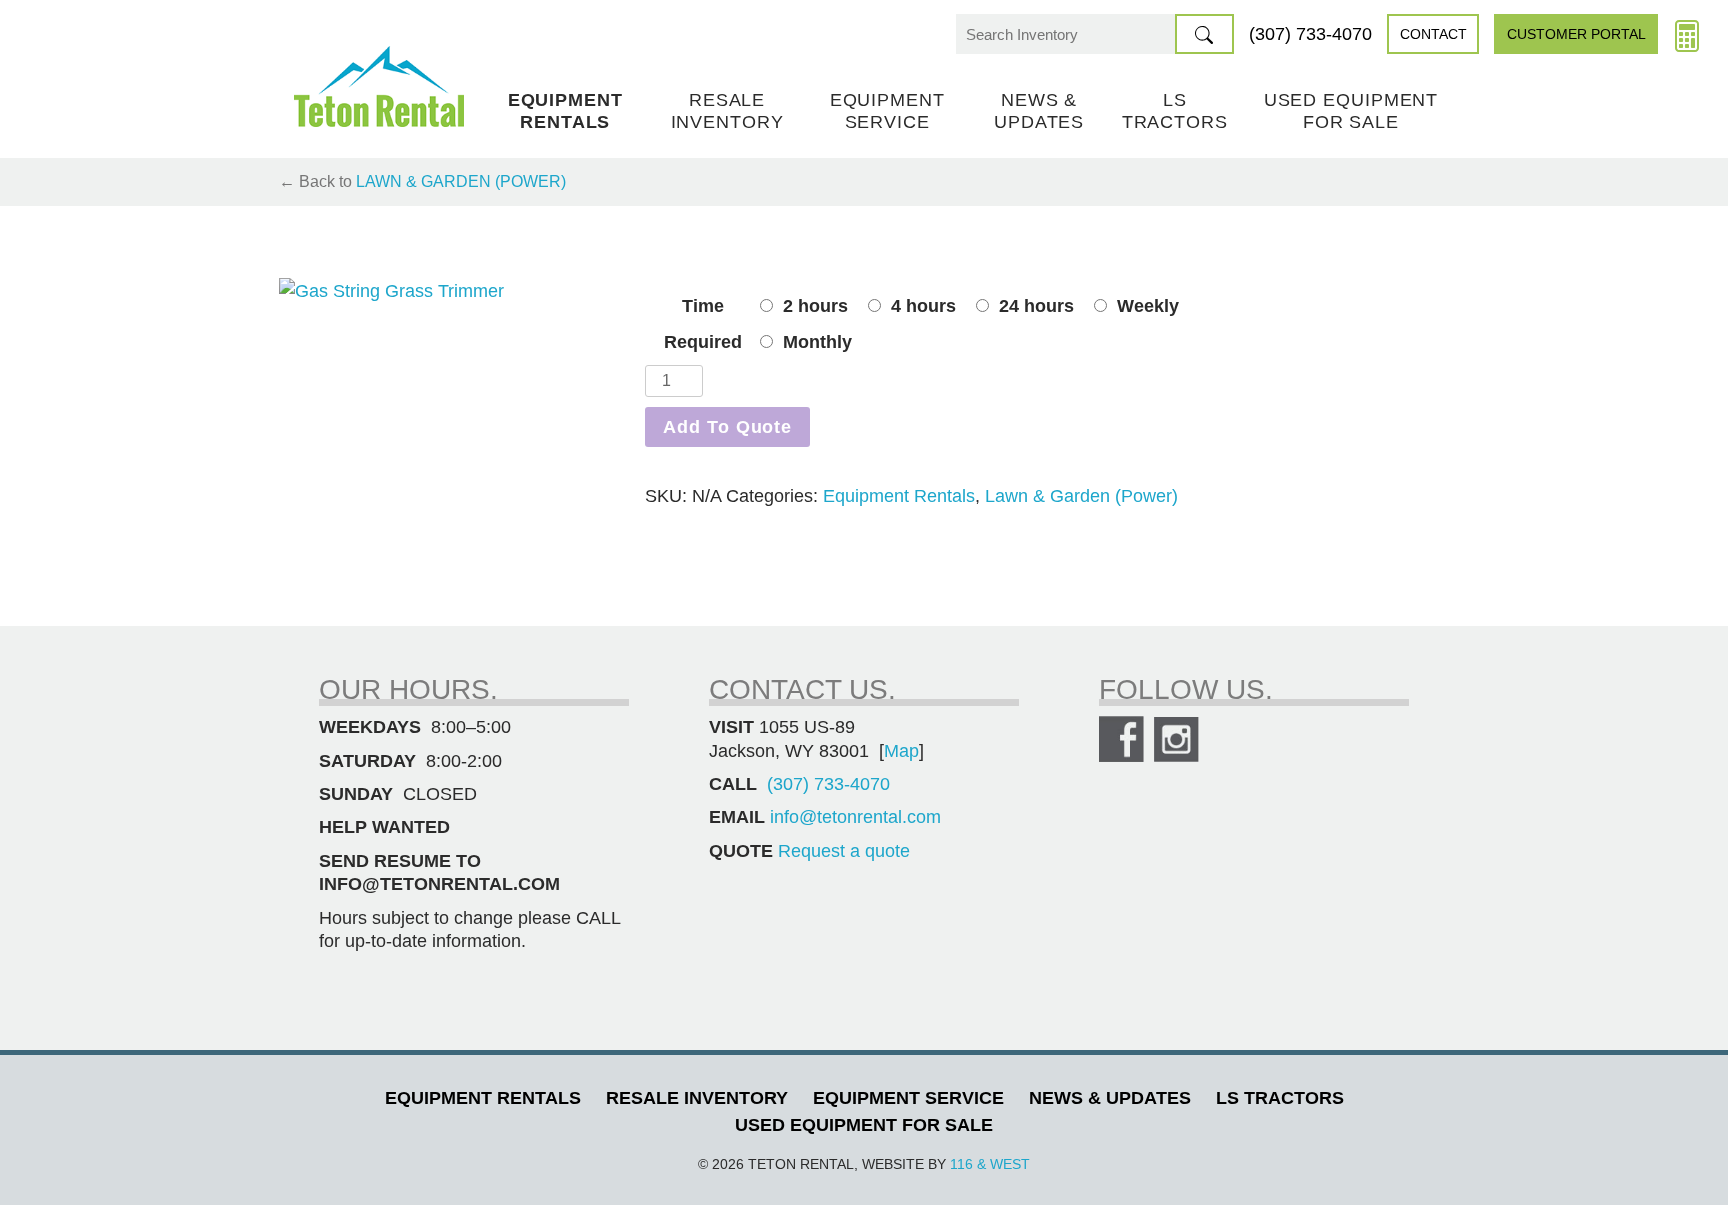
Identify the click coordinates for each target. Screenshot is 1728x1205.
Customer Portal (1576, 34)
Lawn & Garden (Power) (461, 181)
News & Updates (1039, 111)
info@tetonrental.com (855, 817)
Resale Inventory (727, 111)
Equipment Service (887, 111)
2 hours (815, 306)
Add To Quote (727, 427)
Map (901, 751)
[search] (1204, 34)
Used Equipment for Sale (1351, 111)
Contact (1433, 34)
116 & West (990, 1164)
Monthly (817, 342)
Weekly (1148, 306)
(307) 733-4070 (1310, 34)
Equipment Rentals (565, 111)
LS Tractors (1175, 111)
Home (379, 86)
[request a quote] (1687, 34)
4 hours (923, 306)
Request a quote (844, 851)
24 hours (1036, 306)
